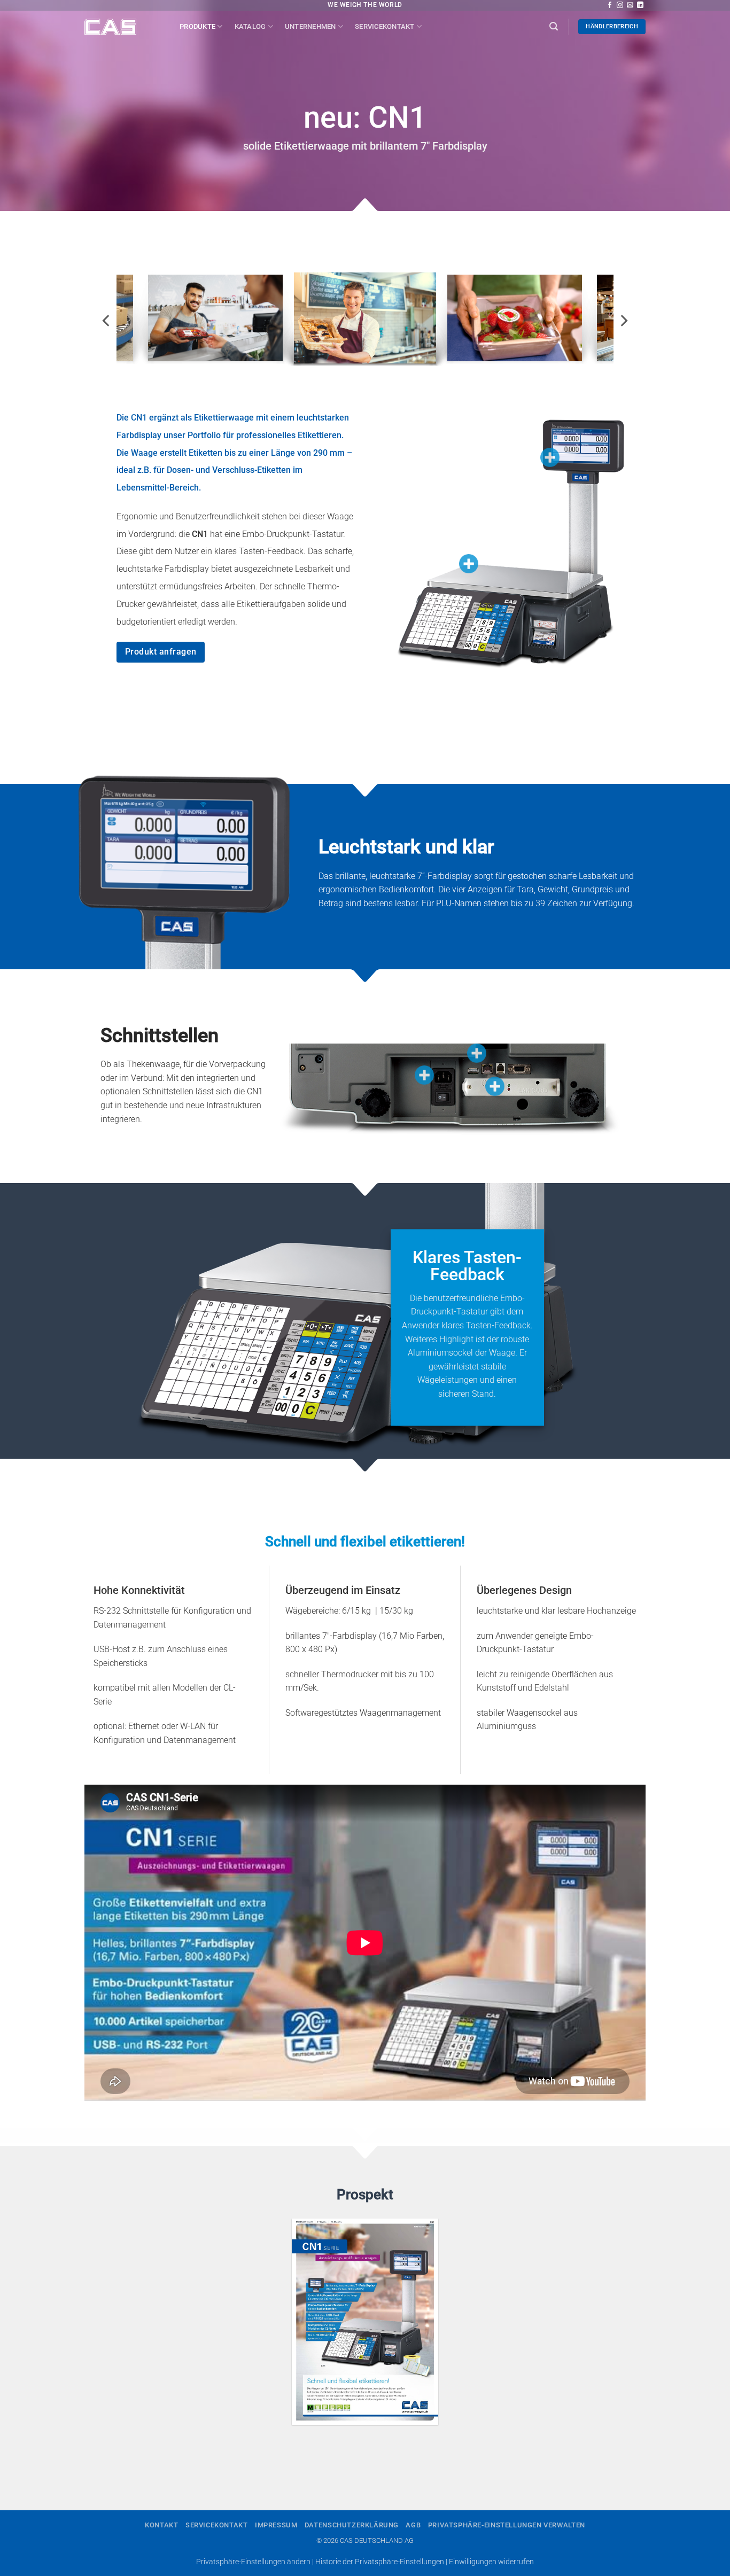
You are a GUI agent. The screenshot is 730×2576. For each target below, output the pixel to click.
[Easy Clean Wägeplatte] (469, 564)
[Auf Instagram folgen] (620, 5)
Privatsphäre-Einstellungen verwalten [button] (507, 2525)
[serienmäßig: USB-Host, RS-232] (477, 1053)
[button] (554, 26)
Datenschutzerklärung (352, 2525)
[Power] (424, 1075)
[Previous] (107, 321)
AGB (413, 2525)
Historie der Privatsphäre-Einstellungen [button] (380, 2562)
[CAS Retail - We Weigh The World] (124, 27)
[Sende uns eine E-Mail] (630, 5)
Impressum (276, 2525)
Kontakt (161, 2525)
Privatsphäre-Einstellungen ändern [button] (253, 2562)
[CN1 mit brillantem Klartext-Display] (550, 457)
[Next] (623, 321)
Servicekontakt (385, 26)
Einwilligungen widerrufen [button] (491, 2562)
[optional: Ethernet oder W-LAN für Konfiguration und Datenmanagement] (495, 1086)
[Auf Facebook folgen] (610, 5)
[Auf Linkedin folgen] (640, 5)
